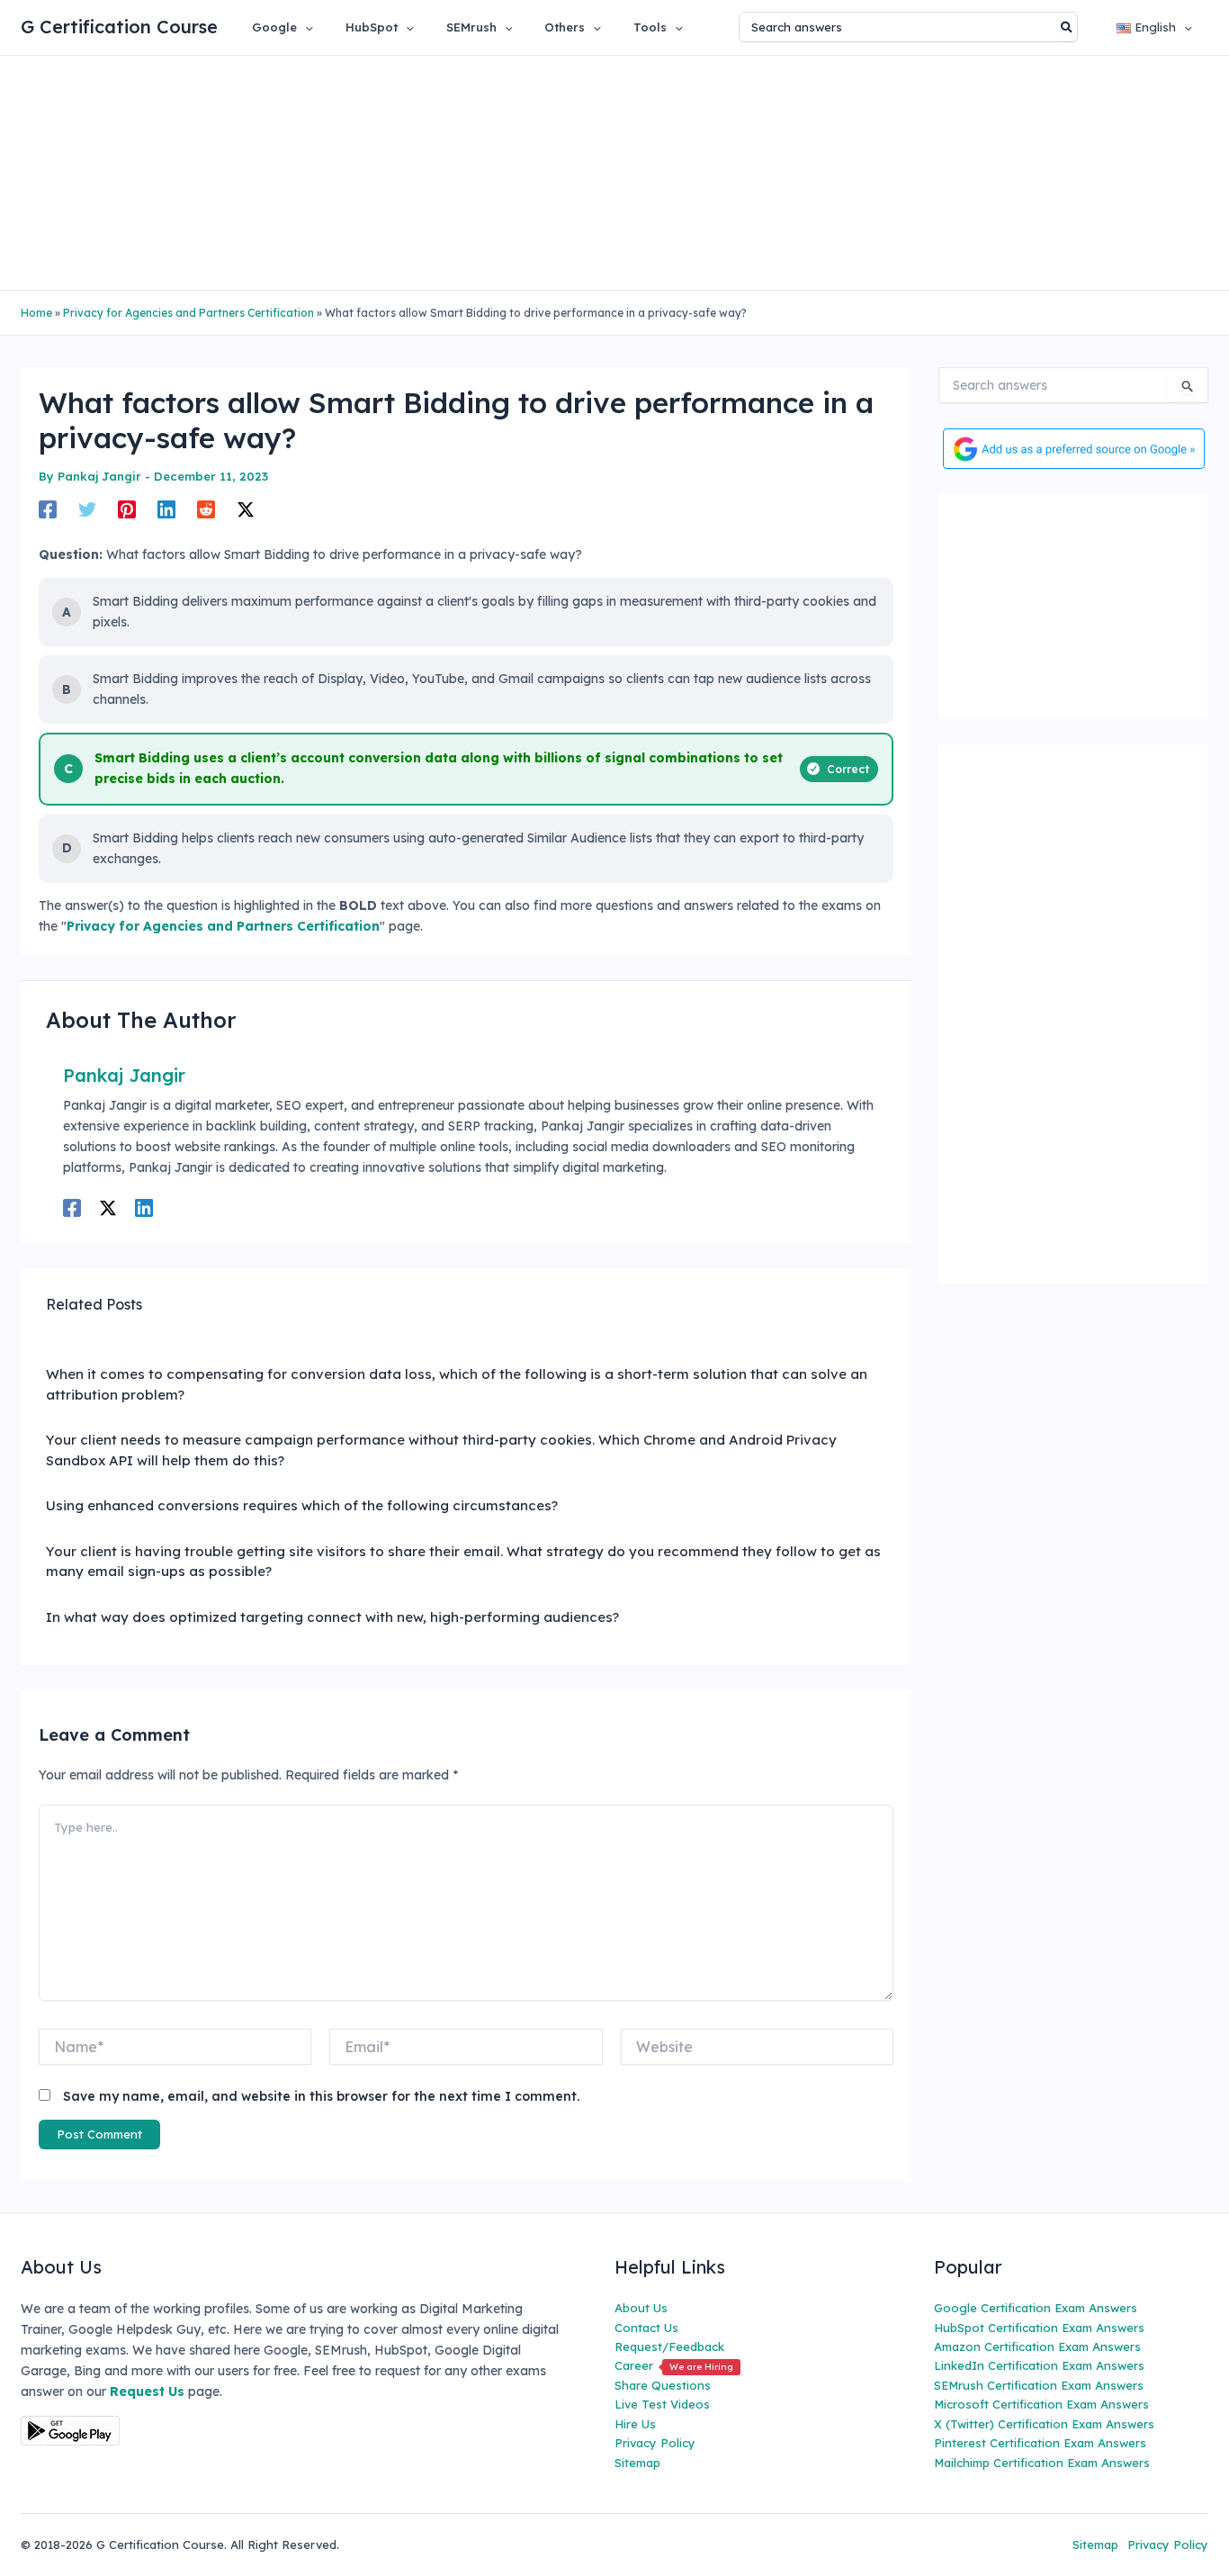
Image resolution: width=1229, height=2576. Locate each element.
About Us (641, 2308)
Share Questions (663, 2385)
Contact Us (646, 2328)
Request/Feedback (669, 2346)
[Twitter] (87, 509)
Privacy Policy (655, 2443)
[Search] (1068, 27)
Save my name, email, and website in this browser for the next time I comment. (321, 2096)
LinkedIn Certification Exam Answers (1039, 2365)
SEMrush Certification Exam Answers (1039, 2385)
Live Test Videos (662, 2404)
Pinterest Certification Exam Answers (1040, 2443)
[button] (305, 27)
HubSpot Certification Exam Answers (1039, 2328)
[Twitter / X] (246, 509)
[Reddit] (206, 509)
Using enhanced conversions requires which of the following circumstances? (302, 1505)
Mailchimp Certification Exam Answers (1042, 2463)
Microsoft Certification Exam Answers (1041, 2404)
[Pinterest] (127, 509)
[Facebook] (48, 509)
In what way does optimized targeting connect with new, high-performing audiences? (332, 1617)
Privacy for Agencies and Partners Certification (188, 313)
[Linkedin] (166, 509)
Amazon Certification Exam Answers (1037, 2346)
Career (674, 2365)
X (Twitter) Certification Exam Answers (1044, 2424)
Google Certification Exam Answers (1036, 2308)
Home (36, 313)
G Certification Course (119, 27)
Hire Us (635, 2424)
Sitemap (637, 2463)
